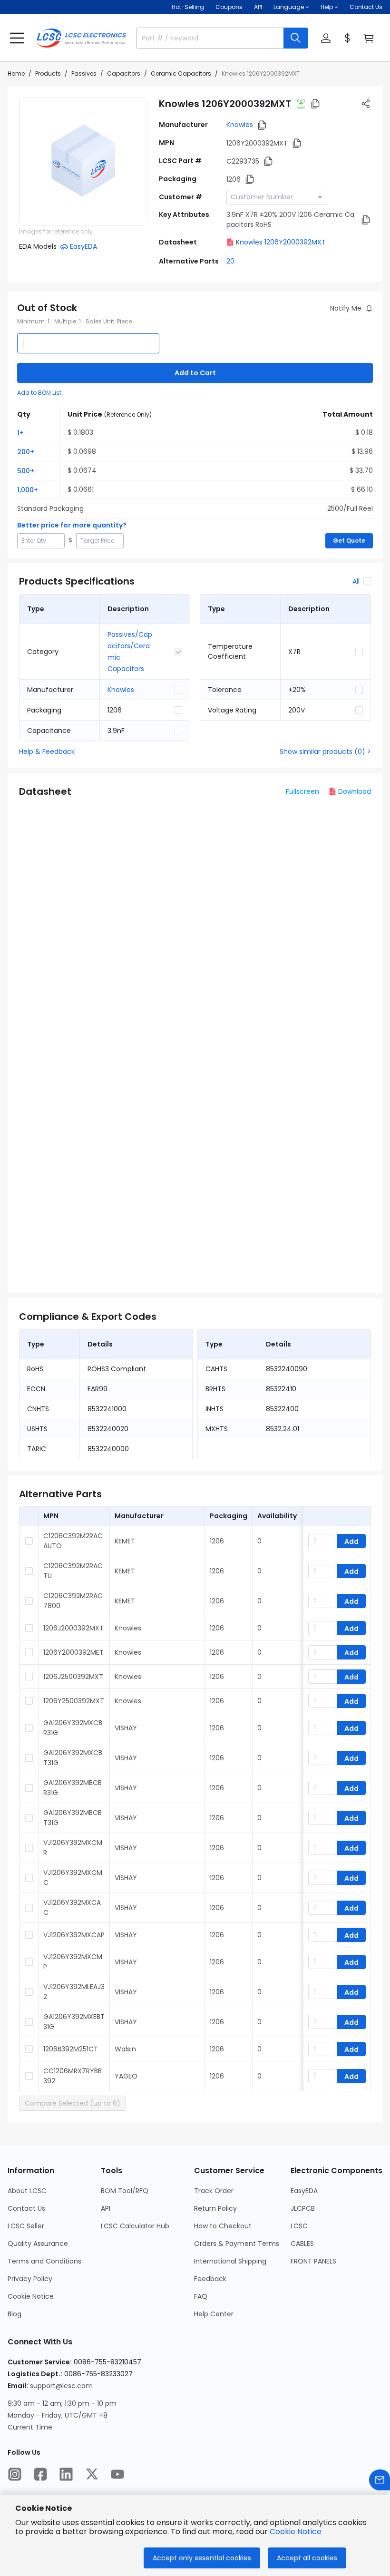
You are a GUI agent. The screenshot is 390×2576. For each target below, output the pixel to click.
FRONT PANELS (313, 2261)
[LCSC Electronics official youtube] (117, 2474)
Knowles (240, 125)
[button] (17, 38)
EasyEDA (304, 2191)
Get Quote (349, 541)
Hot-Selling (188, 7)
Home (16, 73)
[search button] (296, 38)
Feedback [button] (210, 2279)
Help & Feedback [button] (47, 751)
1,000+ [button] (28, 490)
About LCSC (27, 2191)
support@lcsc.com (61, 2386)
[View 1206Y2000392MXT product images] (83, 161)
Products (48, 73)
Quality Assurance (38, 2244)
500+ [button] (26, 471)
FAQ (201, 2296)
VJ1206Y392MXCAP (74, 1935)
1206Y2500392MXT (74, 1701)
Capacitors (124, 73)
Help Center (214, 2314)
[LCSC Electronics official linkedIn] (66, 2474)
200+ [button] (26, 452)
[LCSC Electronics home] (81, 38)
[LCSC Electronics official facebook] (40, 2474)
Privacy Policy (30, 2279)
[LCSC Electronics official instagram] (15, 2474)
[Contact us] (380, 2480)
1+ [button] (20, 433)
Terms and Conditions (44, 2261)
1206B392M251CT (71, 2049)
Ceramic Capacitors (181, 73)
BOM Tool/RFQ (125, 2191)
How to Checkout (223, 2226)
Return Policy (215, 2208)
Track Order (214, 2191)
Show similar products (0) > (325, 751)
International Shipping (230, 2261)
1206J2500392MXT (73, 1677)
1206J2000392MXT (73, 1628)
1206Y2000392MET (73, 1652)
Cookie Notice (31, 2296)
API (258, 7)
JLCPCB (303, 2208)
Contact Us (366, 7)
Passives (84, 73)
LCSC (299, 2226)
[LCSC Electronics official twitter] (92, 2474)
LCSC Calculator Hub (135, 2226)
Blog (15, 2314)
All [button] (356, 581)
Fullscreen (302, 791)
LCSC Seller (26, 2226)
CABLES (302, 2244)
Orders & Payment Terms (237, 2244)
